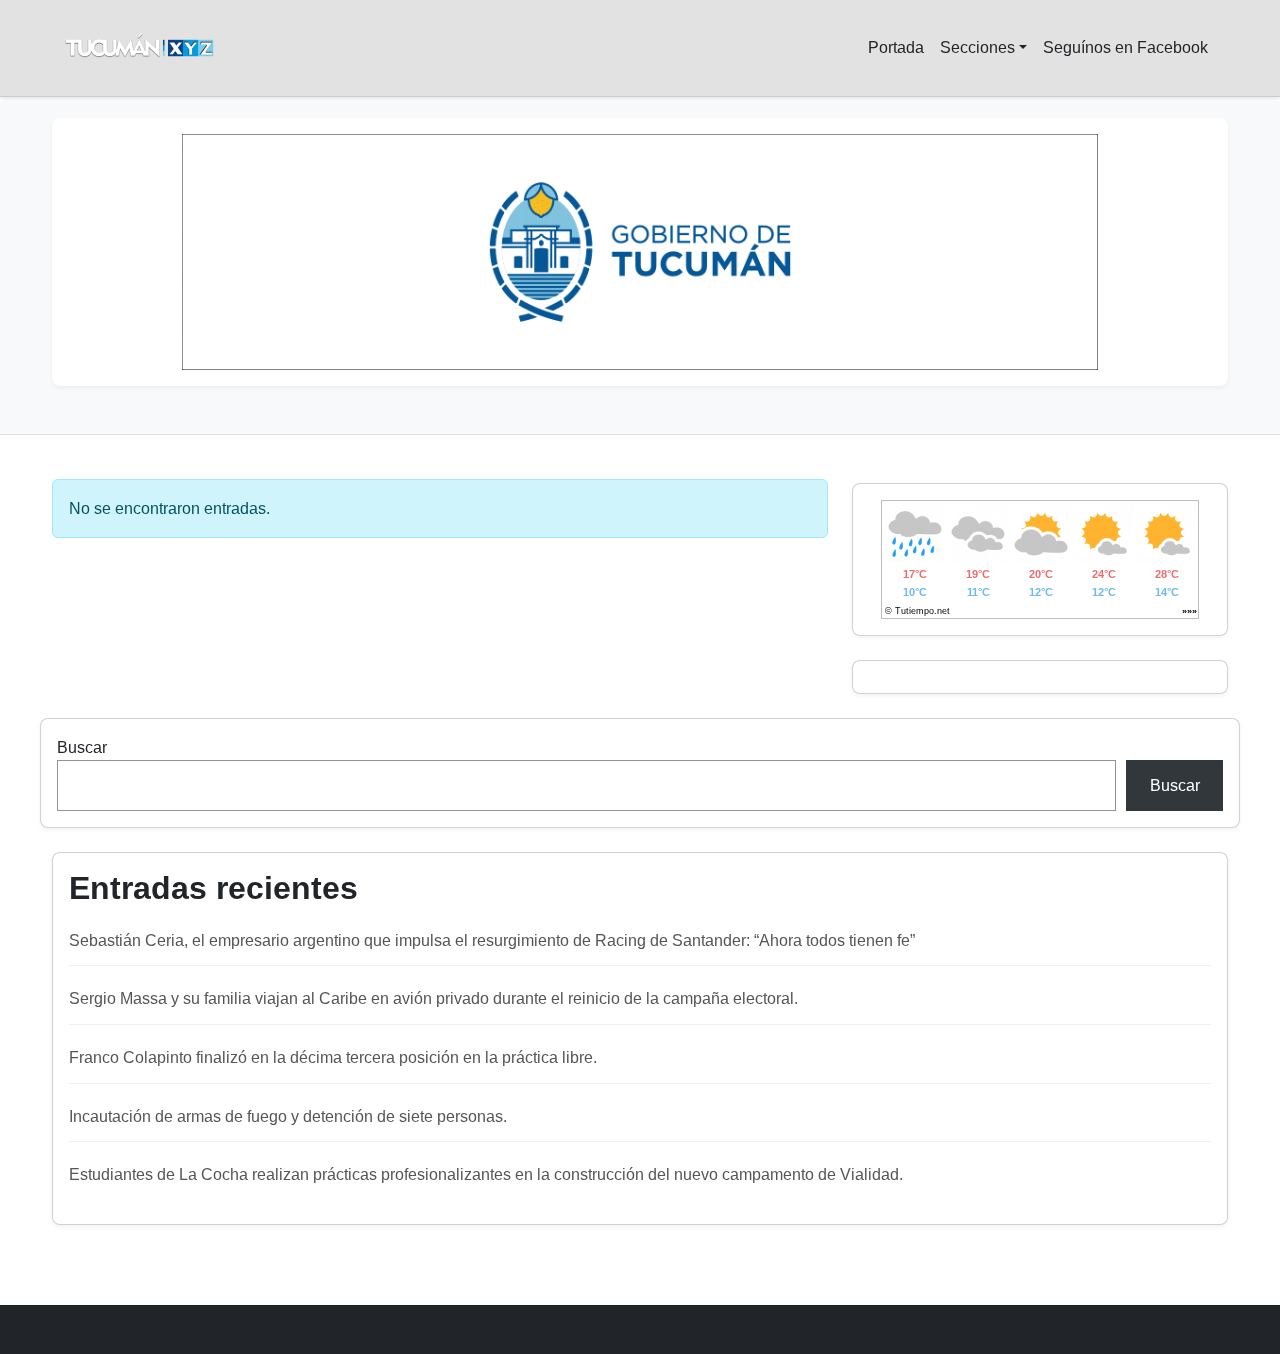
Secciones (977, 47)
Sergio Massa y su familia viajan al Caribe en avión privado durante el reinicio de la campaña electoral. (433, 998)
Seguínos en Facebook (1125, 47)
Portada (896, 47)
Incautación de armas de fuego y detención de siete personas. (288, 1116)
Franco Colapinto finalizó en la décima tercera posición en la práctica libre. (333, 1057)
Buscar (82, 747)
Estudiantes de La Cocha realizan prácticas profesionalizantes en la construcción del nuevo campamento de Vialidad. (486, 1174)
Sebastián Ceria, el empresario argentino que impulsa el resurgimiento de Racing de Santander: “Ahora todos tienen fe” (492, 940)
